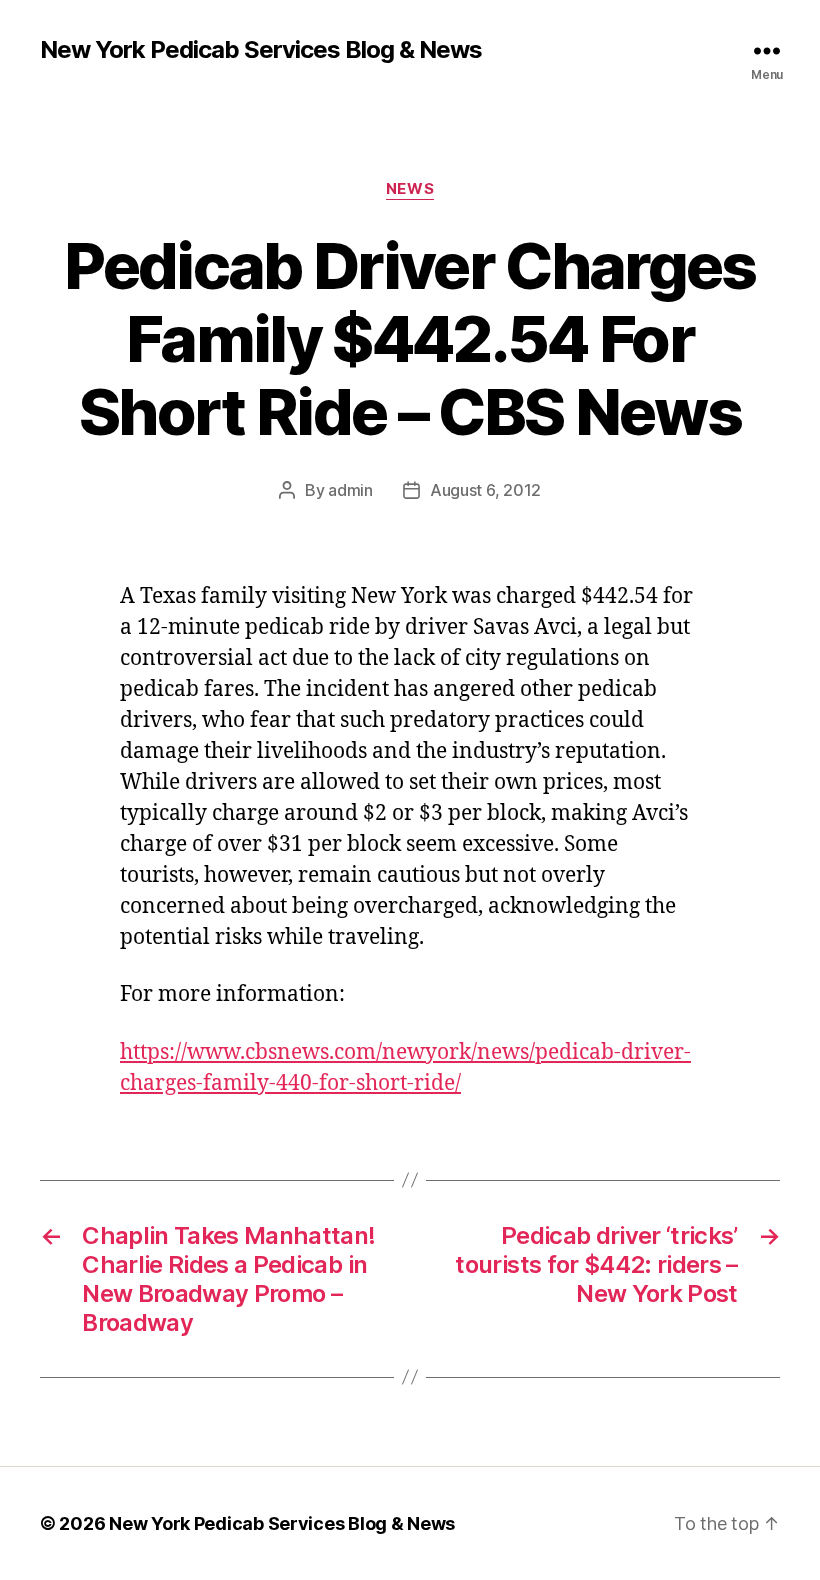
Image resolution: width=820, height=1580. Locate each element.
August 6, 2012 (485, 490)
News (410, 189)
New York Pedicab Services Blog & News (261, 50)
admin (350, 490)
